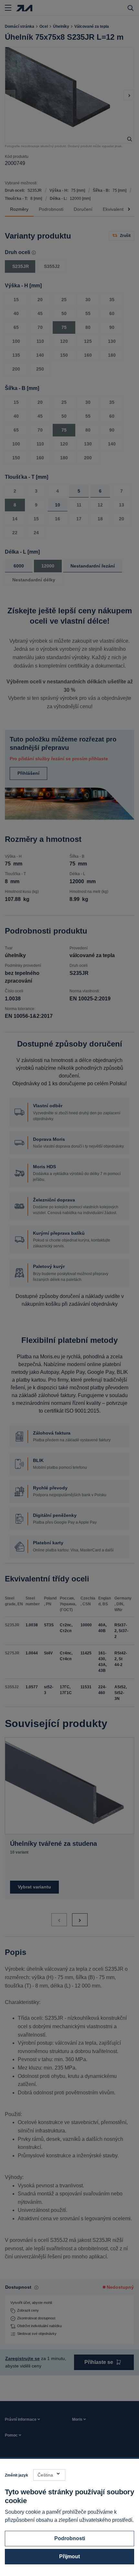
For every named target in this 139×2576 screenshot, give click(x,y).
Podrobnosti (70, 2538)
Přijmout (69, 2556)
